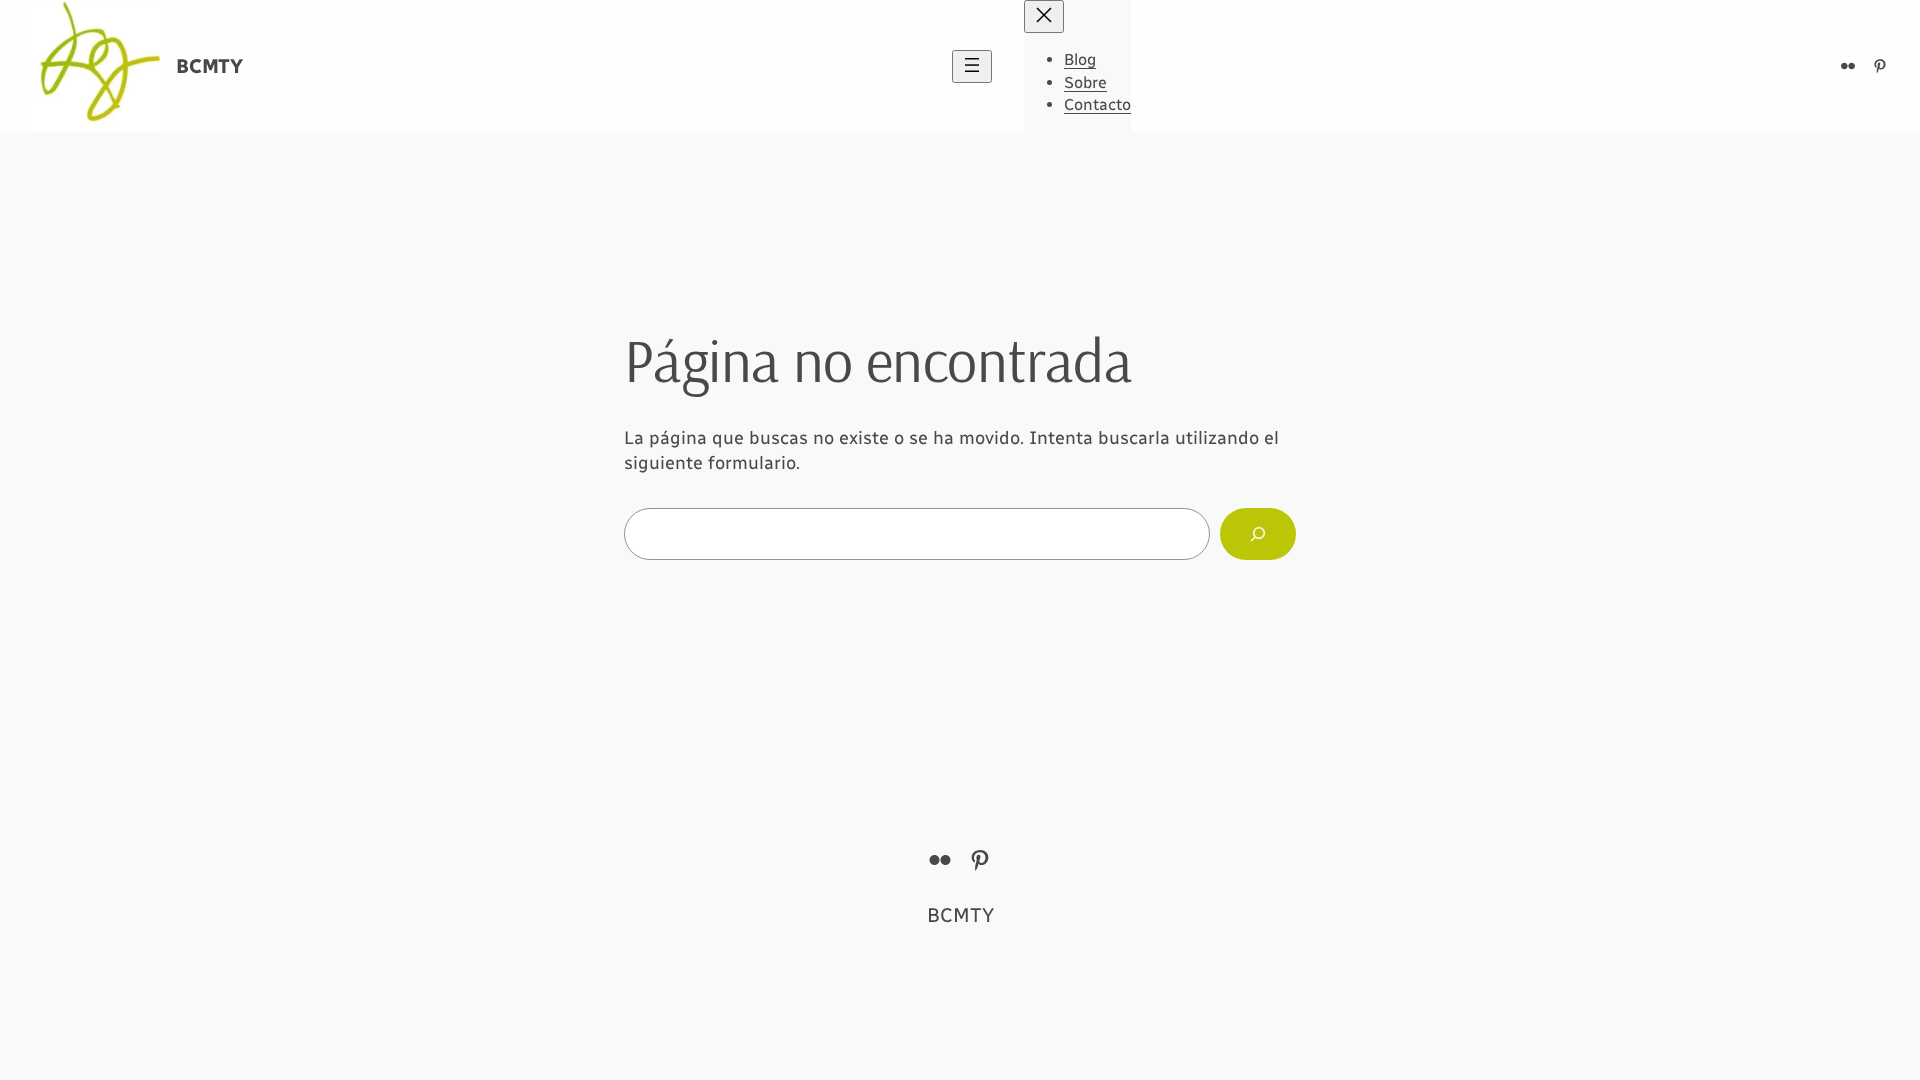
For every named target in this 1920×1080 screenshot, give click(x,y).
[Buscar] (1258, 534)
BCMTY (209, 66)
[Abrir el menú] (972, 66)
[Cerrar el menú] (1044, 16)
